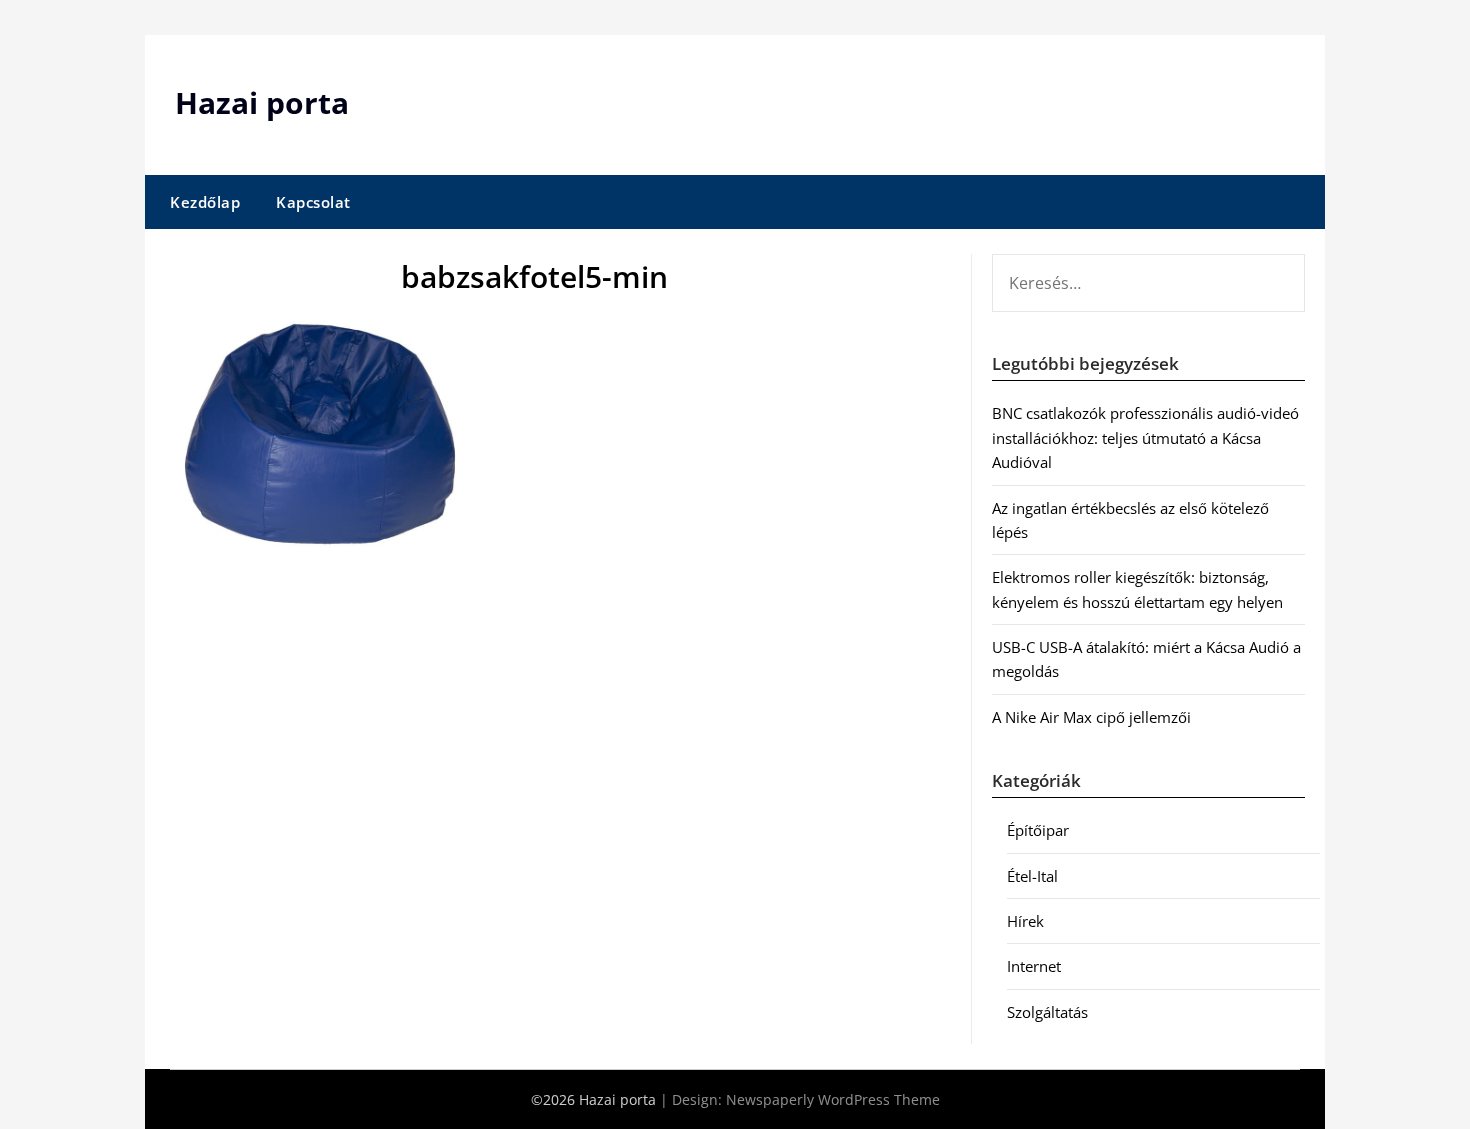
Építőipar (1038, 830)
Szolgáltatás (1047, 1012)
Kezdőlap (205, 202)
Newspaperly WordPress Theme (833, 1099)
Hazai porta (262, 102)
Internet (1034, 966)
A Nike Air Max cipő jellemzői (1091, 717)
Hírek (1025, 921)
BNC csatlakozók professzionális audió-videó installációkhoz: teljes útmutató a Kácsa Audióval (1145, 437)
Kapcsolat (313, 202)
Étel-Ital (1032, 876)
